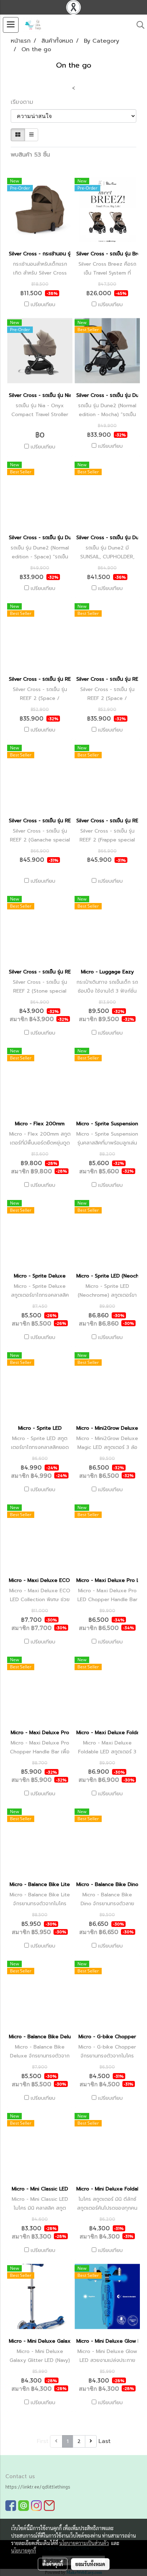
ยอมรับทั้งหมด (90, 2564)
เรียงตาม (25, 102)
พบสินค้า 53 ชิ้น (30, 155)
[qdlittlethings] (11, 2505)
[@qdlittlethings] (24, 2505)
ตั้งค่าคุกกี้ (53, 2564)
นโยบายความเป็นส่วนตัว (84, 2543)
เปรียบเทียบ (43, 305)
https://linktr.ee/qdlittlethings (38, 2487)
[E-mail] (49, 2505)
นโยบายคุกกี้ (24, 2550)
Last (105, 2441)
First (43, 2441)
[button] (138, 25)
